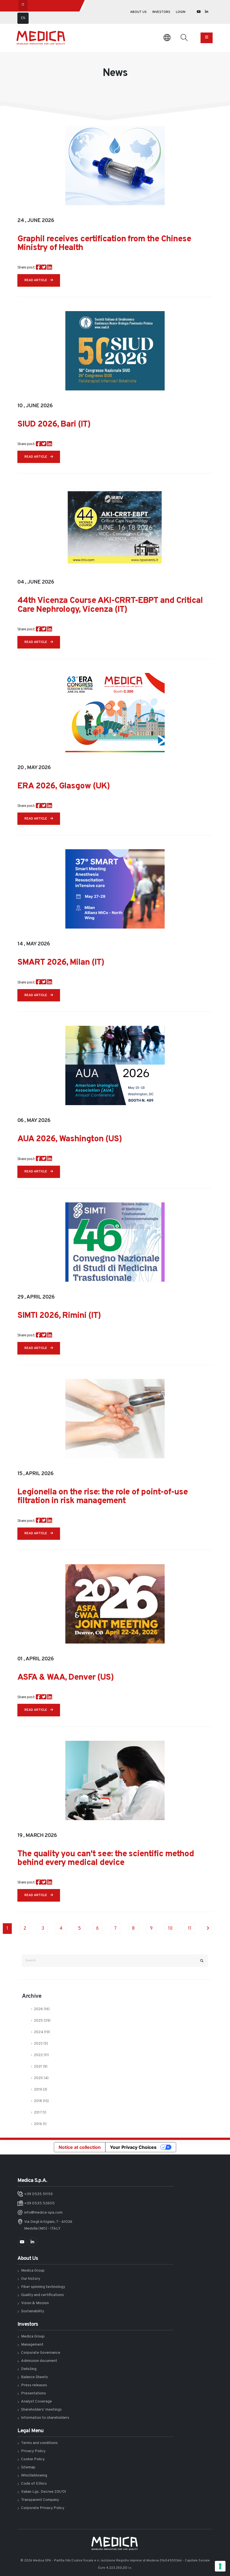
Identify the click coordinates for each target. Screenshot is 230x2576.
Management (32, 2345)
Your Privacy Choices (133, 2147)
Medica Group (33, 2271)
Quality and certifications (42, 2295)
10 (170, 1929)
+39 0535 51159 (38, 2194)
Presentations (34, 2393)
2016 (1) (40, 2124)
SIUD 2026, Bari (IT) (54, 424)
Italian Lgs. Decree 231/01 (44, 2492)
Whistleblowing (34, 2476)
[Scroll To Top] (221, 2550)
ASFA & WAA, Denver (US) (65, 1678)
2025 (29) (42, 2021)
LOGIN (181, 12)
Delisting (29, 2369)
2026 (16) (42, 2009)
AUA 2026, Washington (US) (70, 1139)
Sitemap (28, 2467)
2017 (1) (40, 2113)
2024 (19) (42, 2032)
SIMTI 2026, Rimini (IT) (59, 1316)
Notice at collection (80, 2147)
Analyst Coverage (36, 2402)
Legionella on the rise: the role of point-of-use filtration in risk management (103, 1497)
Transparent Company (40, 2500)
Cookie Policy (33, 2459)
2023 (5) (41, 2044)
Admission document (39, 2361)
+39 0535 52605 (39, 2203)
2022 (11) (41, 2055)
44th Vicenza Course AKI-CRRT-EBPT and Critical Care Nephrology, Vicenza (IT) (110, 605)
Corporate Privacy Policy (43, 2508)
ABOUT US (138, 12)
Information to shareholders (45, 2418)
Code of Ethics (34, 2484)
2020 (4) (41, 2078)
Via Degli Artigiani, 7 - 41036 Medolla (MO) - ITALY (48, 2225)
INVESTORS (161, 12)
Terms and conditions (39, 2443)
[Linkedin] (207, 12)
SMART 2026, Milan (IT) (61, 963)
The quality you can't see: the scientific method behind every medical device (106, 1858)
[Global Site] (167, 38)
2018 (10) (41, 2101)
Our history (31, 2279)
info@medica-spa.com (43, 2213)
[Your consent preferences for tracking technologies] (220, 2566)
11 (190, 1929)
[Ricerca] (184, 38)
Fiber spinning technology (43, 2287)
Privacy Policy (33, 2451)
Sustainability (33, 2311)
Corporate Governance (41, 2353)
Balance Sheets (34, 2377)
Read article (36, 280)
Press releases (34, 2385)
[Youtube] (199, 12)
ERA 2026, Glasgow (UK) (64, 786)
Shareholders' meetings (41, 2410)
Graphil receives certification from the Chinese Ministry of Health (104, 244)
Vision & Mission (35, 2303)
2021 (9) (41, 2067)
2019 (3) (41, 2090)
